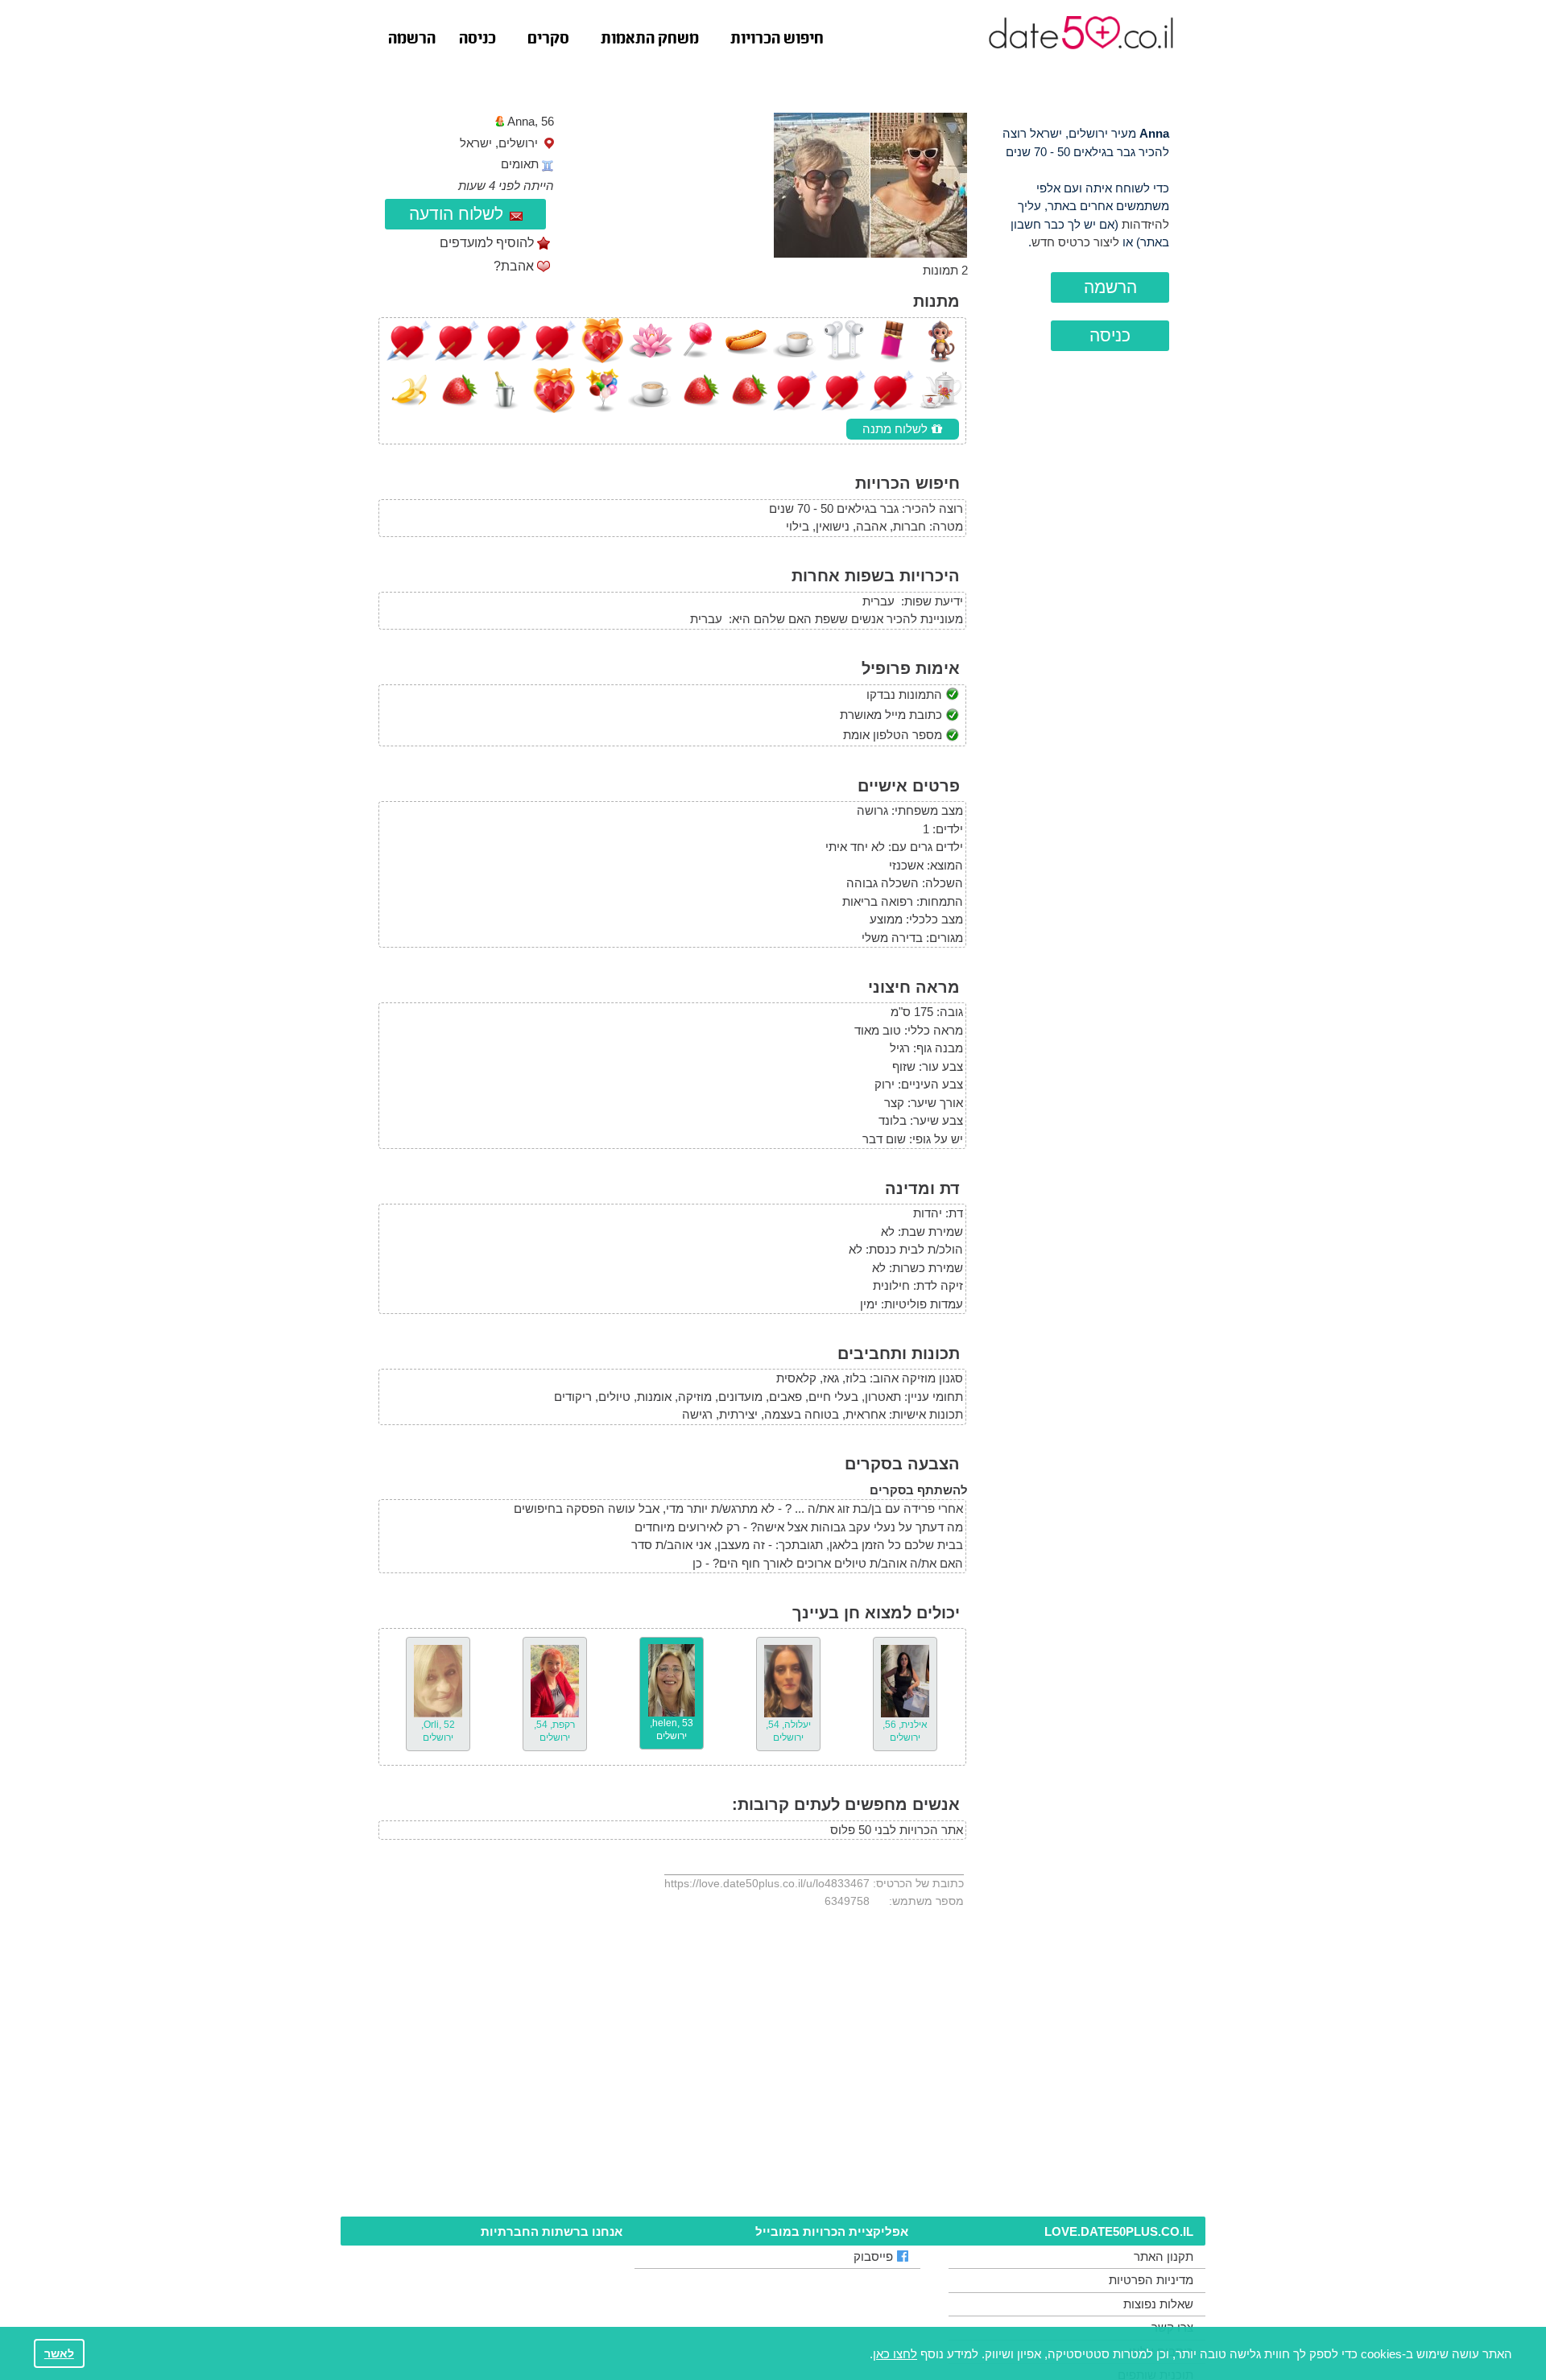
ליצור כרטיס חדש (1075, 242)
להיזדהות (1145, 224)
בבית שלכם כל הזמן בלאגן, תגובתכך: (869, 1545)
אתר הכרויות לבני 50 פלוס (897, 1830)
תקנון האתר (1164, 2256)
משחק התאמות (650, 39)
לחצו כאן (895, 2354)
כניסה (477, 39)
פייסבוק (873, 2256)
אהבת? (514, 266)
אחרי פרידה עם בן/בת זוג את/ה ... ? (874, 1508)
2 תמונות (945, 270)
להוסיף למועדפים (487, 243)
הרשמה (412, 39)
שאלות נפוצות (1158, 2304)
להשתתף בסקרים (919, 1490)
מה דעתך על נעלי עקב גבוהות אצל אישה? (857, 1527)
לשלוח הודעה (456, 214)
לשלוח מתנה (897, 429)
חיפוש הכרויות (777, 39)
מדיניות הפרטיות (1151, 2280)
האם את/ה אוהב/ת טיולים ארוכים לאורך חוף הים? (838, 1563)
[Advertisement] (1083, 653)
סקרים (548, 39)
